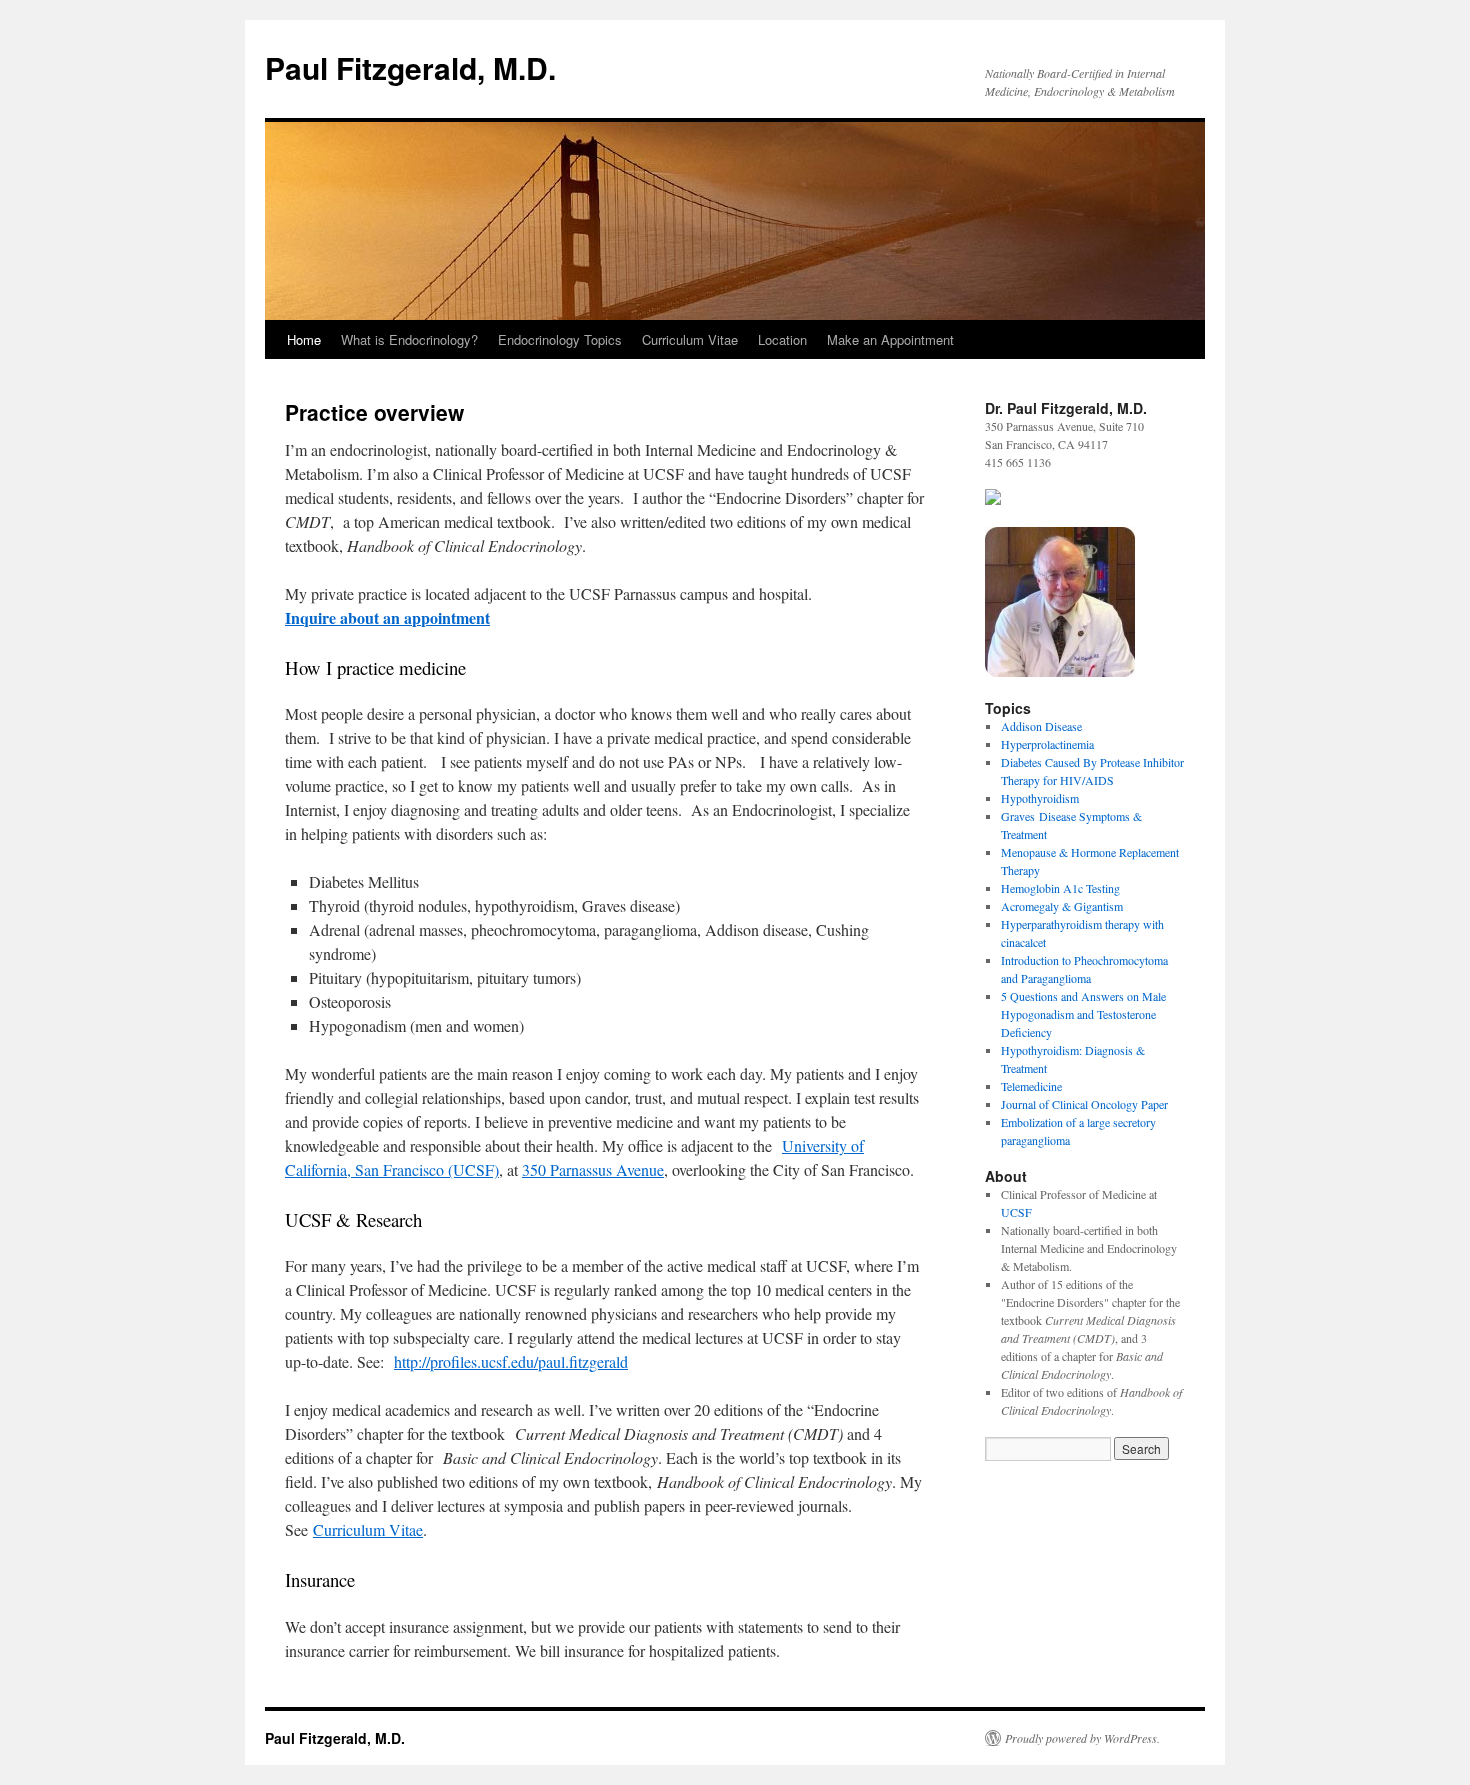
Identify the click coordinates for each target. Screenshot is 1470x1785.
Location (782, 339)
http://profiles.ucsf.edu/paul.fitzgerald (511, 1361)
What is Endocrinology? (409, 339)
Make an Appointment (890, 339)
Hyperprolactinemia (1047, 744)
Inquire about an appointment (387, 617)
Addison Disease (1041, 726)
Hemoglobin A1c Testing (1060, 888)
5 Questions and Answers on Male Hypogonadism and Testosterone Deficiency (1083, 1014)
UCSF (1016, 1212)
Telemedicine (1031, 1086)
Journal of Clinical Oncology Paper (1084, 1104)
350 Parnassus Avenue (593, 1169)
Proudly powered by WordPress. (1082, 1738)
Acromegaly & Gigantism (1062, 906)
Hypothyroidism (1040, 798)
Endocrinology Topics (560, 339)
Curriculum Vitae (690, 339)
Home (304, 339)
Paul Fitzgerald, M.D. (410, 67)
